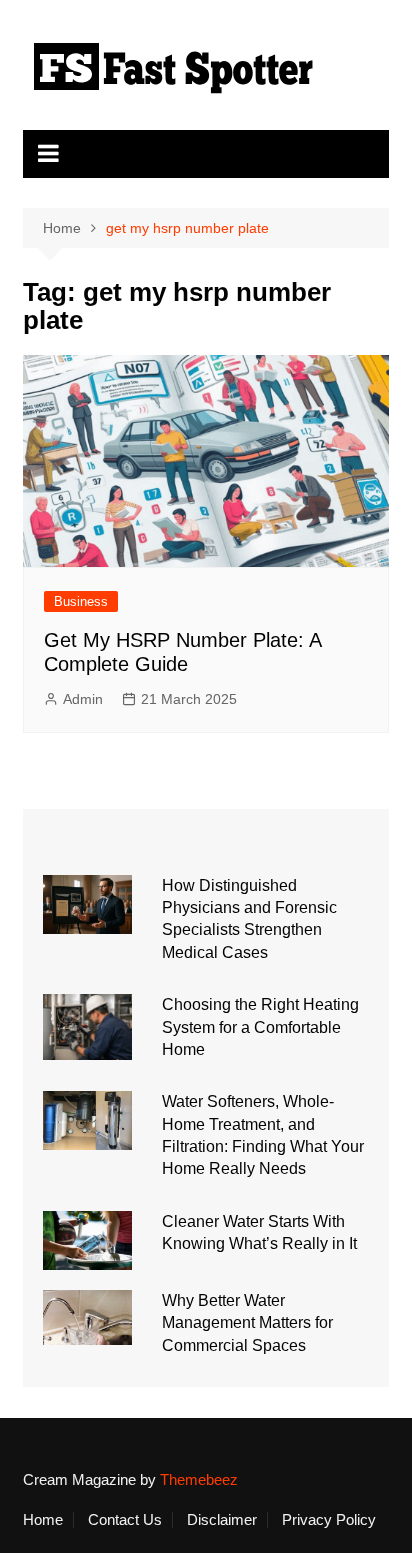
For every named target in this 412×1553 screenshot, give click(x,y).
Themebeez (199, 1479)
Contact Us (125, 1520)
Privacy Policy (329, 1520)
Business (81, 601)
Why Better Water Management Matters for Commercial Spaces (247, 1323)
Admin (83, 699)
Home (43, 1520)
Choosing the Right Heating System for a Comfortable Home (260, 1027)
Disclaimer (222, 1520)
